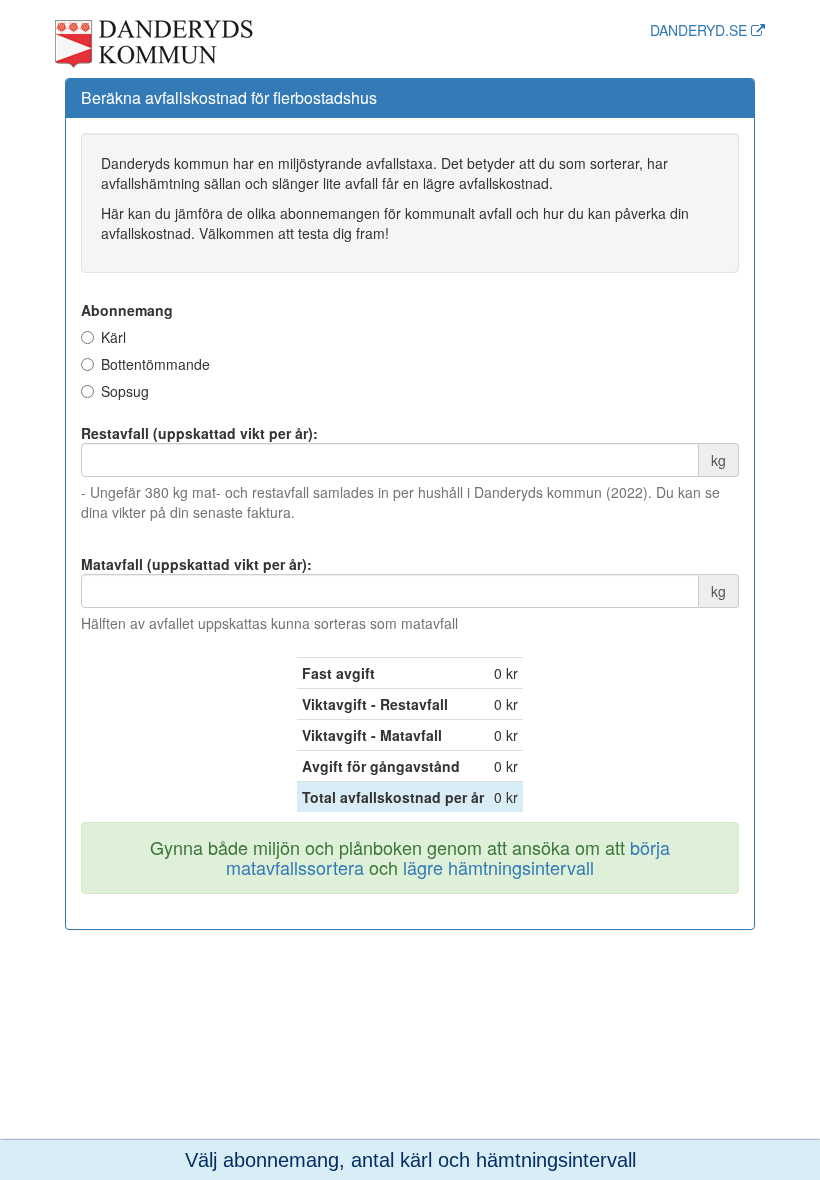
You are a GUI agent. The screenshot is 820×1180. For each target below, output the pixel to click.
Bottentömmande (155, 364)
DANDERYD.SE (700, 30)
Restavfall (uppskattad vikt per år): (199, 433)
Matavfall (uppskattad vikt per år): (196, 564)
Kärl (113, 337)
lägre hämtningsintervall (498, 867)
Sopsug (125, 391)
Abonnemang (127, 310)
